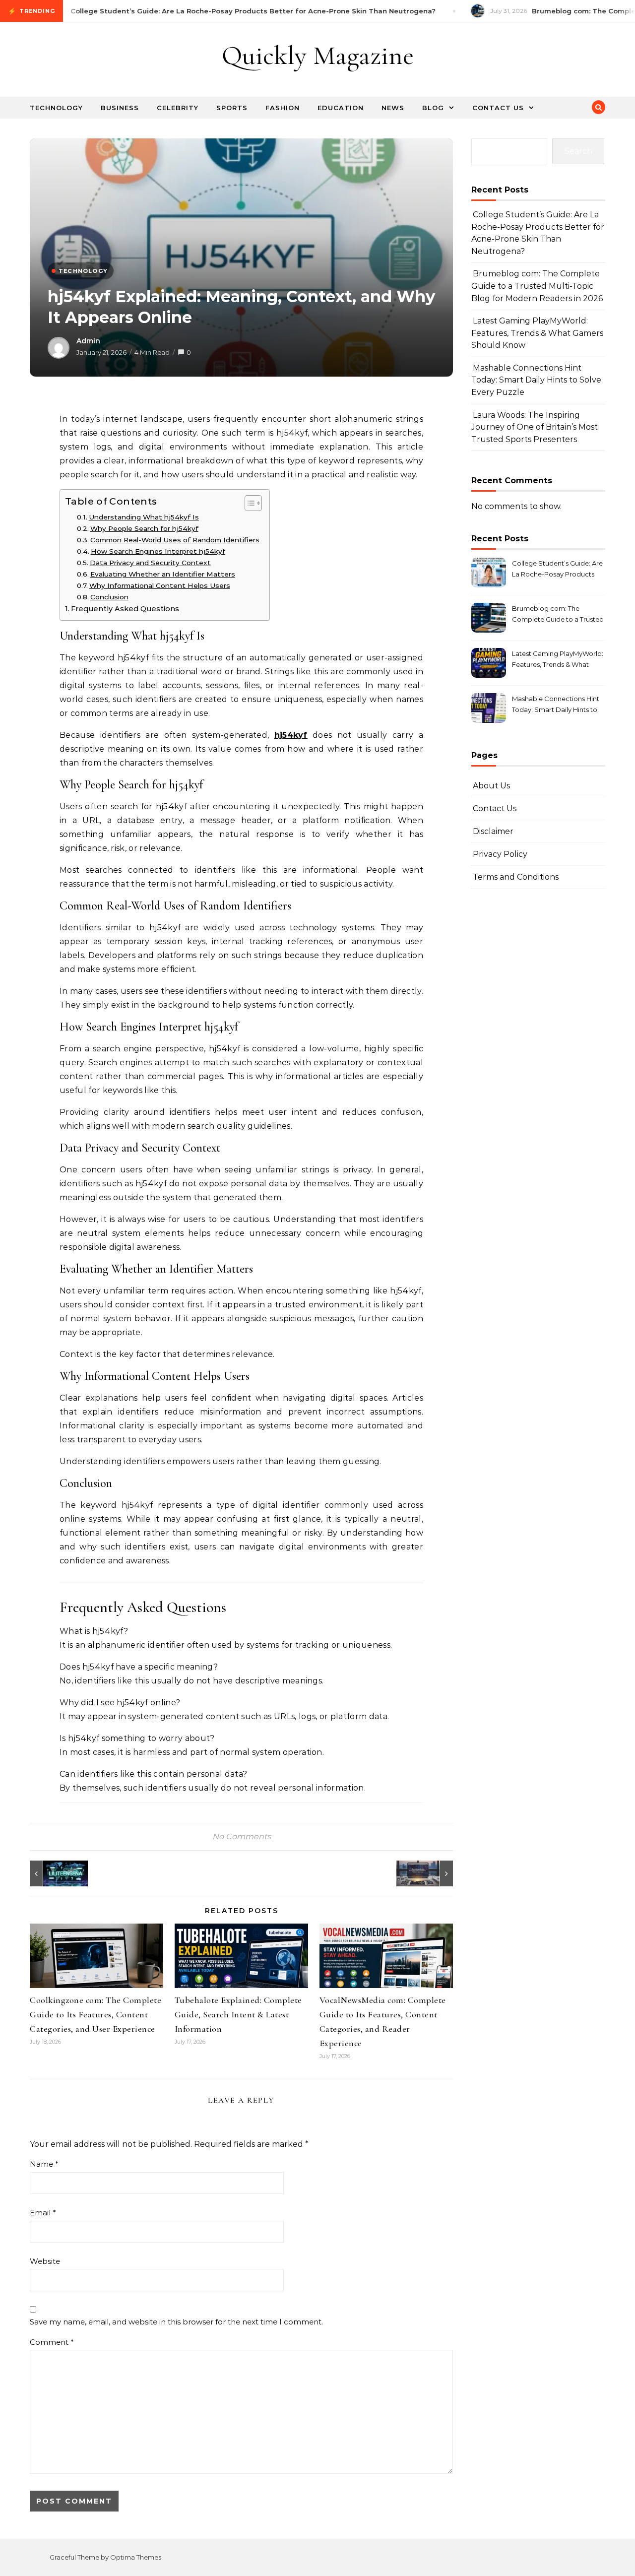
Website (45, 2261)
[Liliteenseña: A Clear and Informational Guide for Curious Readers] (52, 1873)
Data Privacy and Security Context (150, 563)
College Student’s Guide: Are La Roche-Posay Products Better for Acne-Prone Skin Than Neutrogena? (557, 570)
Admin (88, 341)
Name (44, 2164)
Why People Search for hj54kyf (144, 528)
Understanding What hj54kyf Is (144, 517)
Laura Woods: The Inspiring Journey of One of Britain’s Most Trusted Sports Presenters (535, 427)
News (393, 108)
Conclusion (109, 597)
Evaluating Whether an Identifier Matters (163, 574)
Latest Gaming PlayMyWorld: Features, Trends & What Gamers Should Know (537, 333)
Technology (56, 108)
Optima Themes (136, 2557)
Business (120, 108)
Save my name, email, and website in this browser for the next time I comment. (176, 2322)
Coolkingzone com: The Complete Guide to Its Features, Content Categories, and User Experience (95, 2014)
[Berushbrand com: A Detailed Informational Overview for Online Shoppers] (431, 1873)
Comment (52, 2342)
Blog (433, 108)
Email (43, 2213)
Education (341, 108)
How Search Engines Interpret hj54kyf (158, 551)
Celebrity (178, 108)
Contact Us (498, 108)
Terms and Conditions (516, 877)
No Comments (242, 1836)
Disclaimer (493, 831)
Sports (232, 108)
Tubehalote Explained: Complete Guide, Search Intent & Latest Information (238, 2014)
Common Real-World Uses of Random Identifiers (175, 540)
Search (578, 151)
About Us (491, 786)
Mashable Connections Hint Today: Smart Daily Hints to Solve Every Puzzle (536, 380)
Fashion (283, 108)
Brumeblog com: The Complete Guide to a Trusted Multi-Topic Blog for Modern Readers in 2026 (537, 286)
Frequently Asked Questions (125, 609)
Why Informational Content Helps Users (160, 585)
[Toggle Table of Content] (248, 503)
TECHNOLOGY (83, 271)
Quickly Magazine (318, 55)
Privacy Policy (500, 854)
